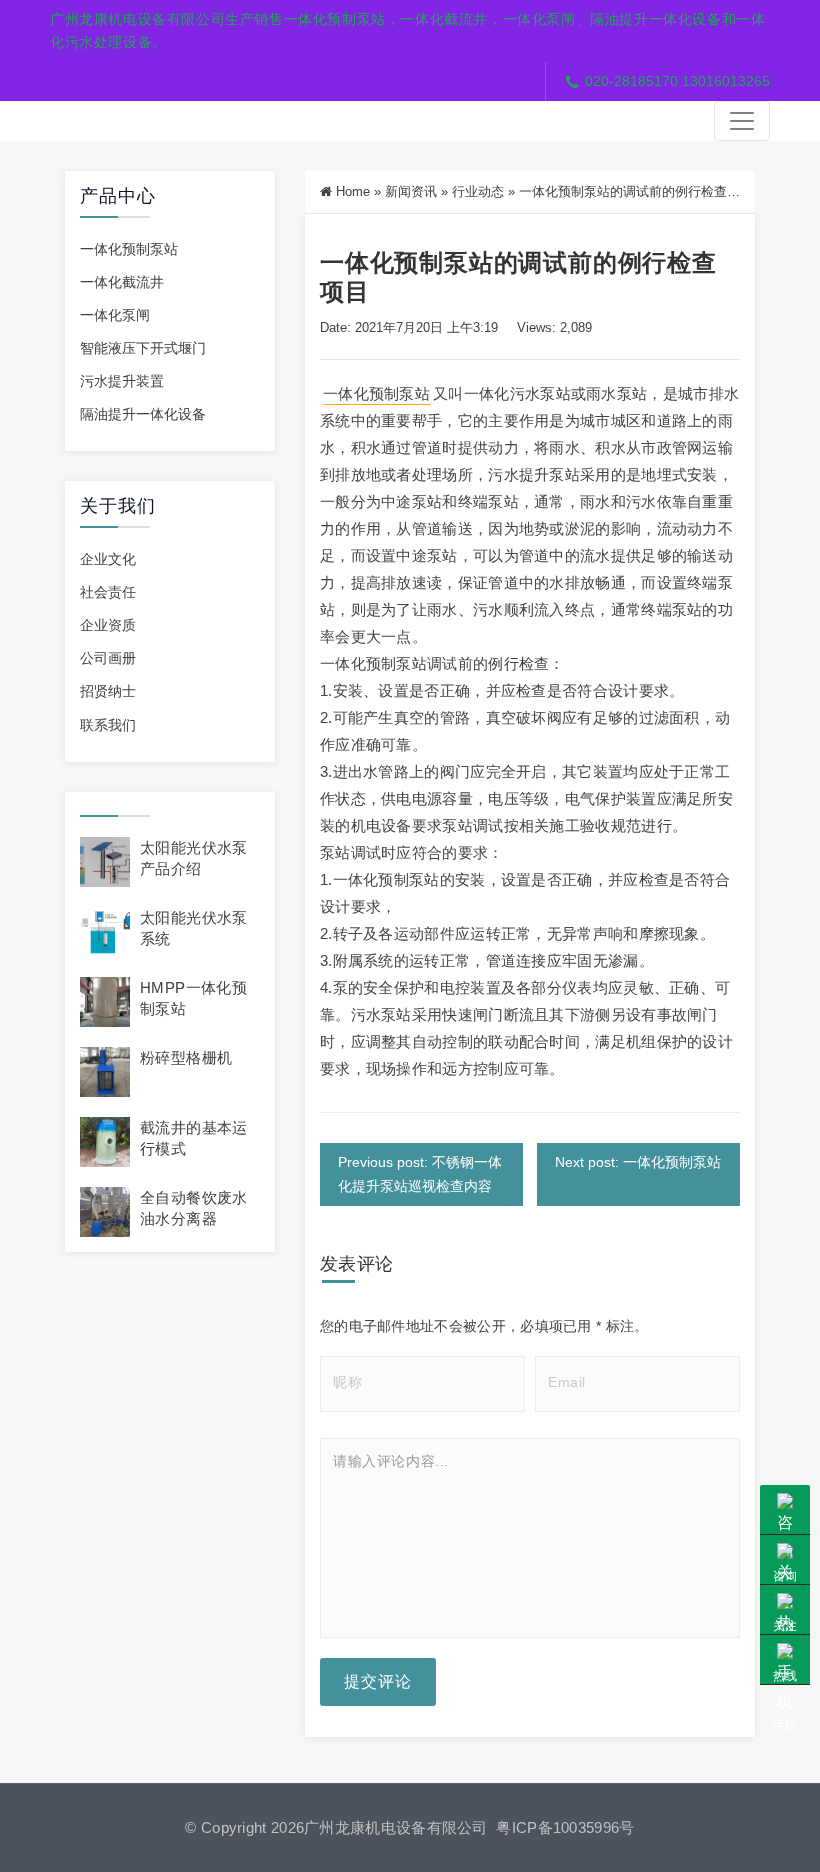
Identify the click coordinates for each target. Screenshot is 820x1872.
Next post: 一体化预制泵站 (638, 1162)
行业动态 (478, 191)
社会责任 (108, 592)
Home (353, 191)
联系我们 (108, 725)
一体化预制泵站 (129, 249)
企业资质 (108, 625)
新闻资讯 (411, 191)
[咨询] (785, 1510)
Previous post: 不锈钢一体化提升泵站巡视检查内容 (420, 1173)
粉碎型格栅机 (186, 1057)
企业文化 (108, 559)
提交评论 (378, 1681)
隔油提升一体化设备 (143, 414)
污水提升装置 (122, 381)
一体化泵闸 (115, 315)
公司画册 (108, 658)
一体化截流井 (122, 282)
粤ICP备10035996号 (565, 1827)
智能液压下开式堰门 (143, 348)
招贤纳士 (108, 691)
